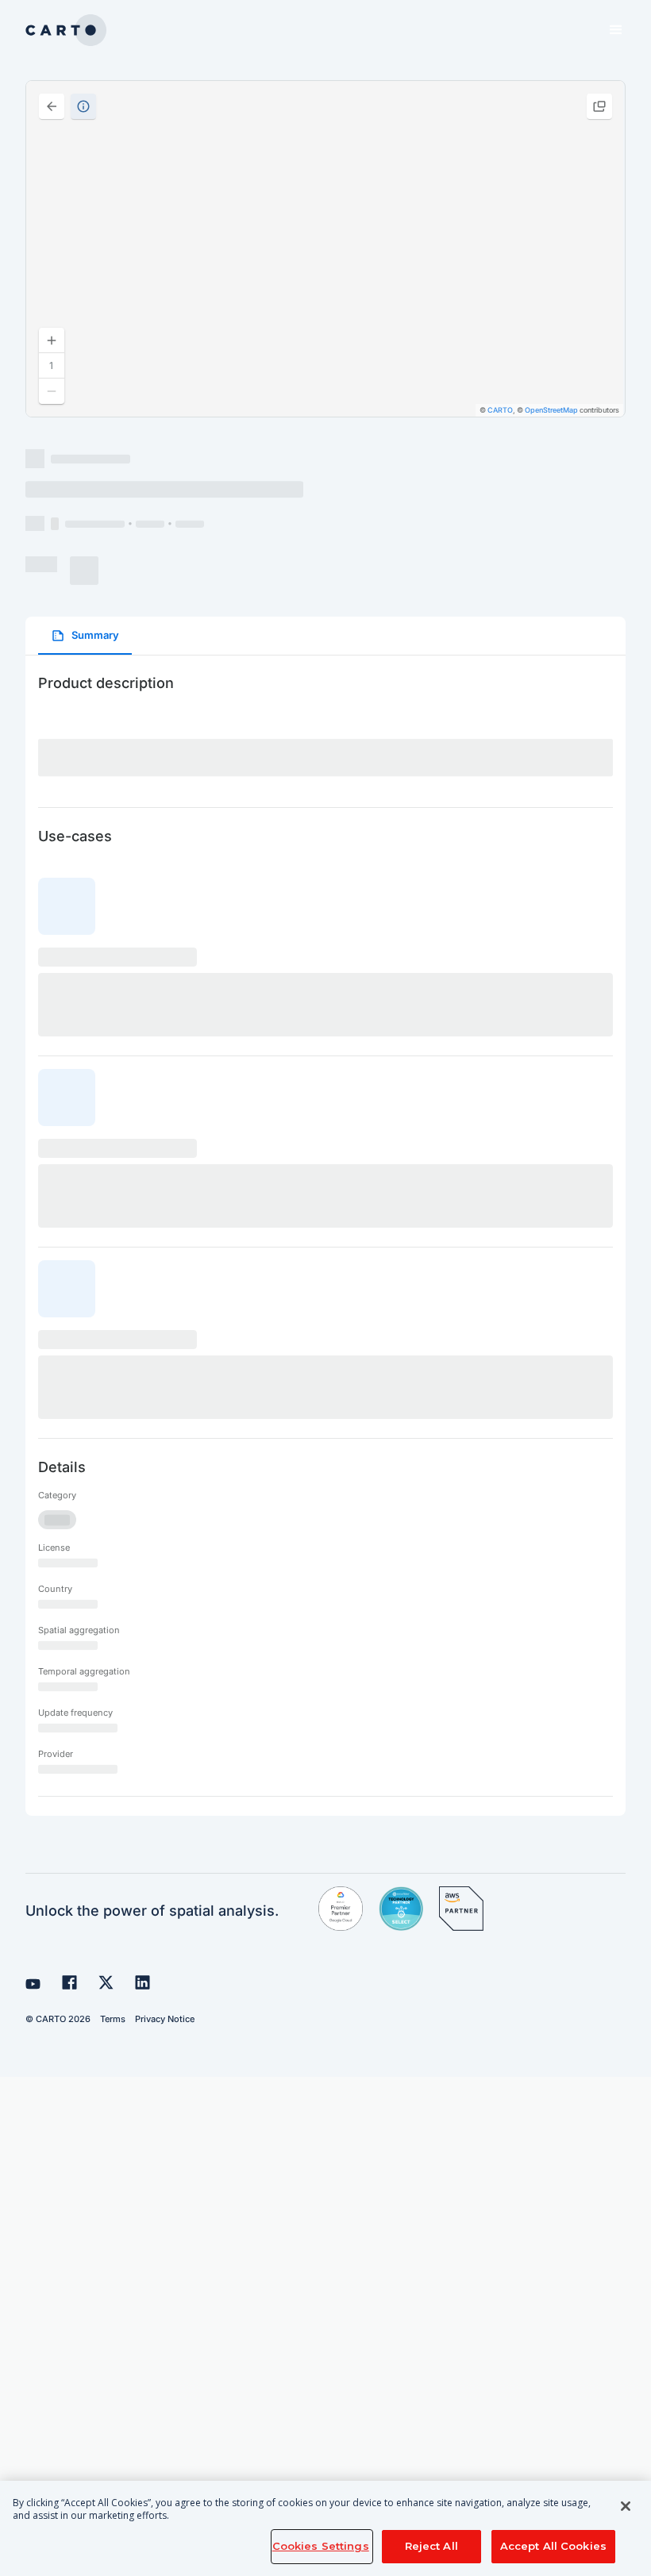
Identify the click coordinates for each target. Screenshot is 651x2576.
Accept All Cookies (553, 2546)
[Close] (626, 2506)
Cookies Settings (321, 2546)
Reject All (431, 2546)
